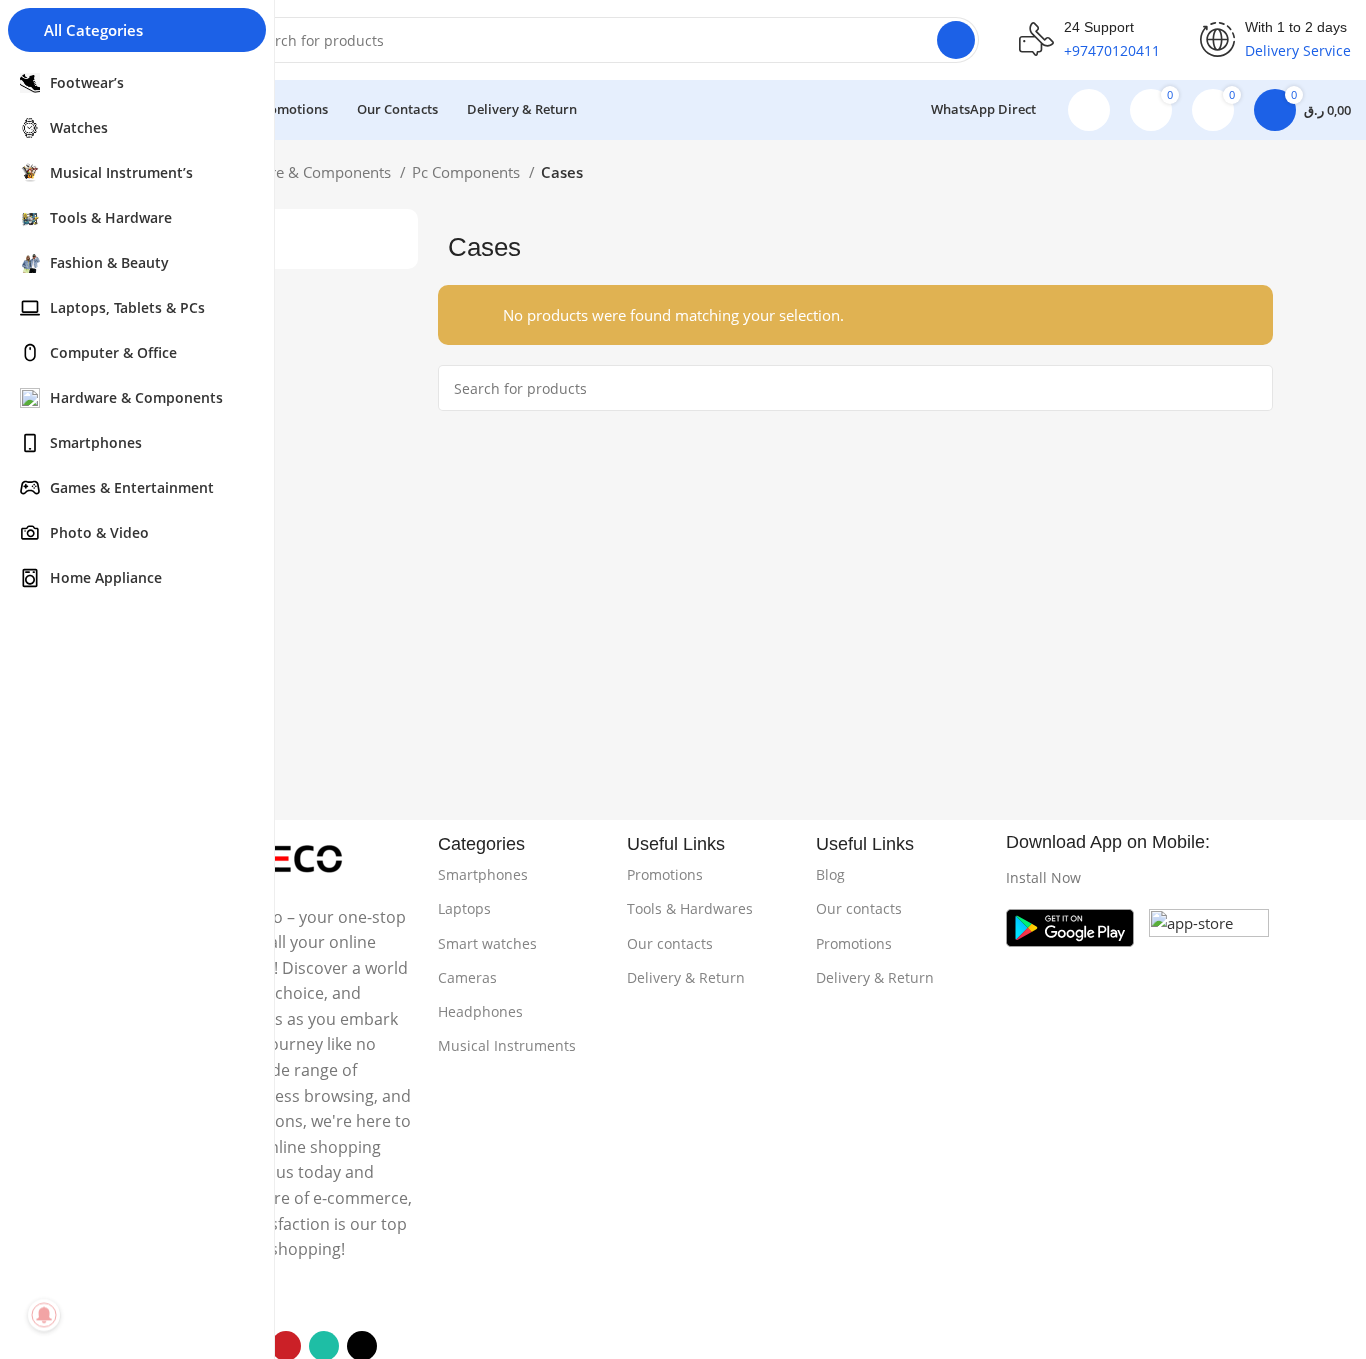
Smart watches (487, 943)
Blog (830, 874)
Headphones (480, 1011)
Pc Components (468, 172)
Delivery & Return (686, 977)
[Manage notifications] (44, 1315)
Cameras (467, 977)
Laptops (464, 908)
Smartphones (483, 874)
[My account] (1089, 110)
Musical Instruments (507, 1045)
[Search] (956, 40)
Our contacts (670, 943)
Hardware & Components (305, 172)
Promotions (665, 874)
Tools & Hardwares (690, 908)
